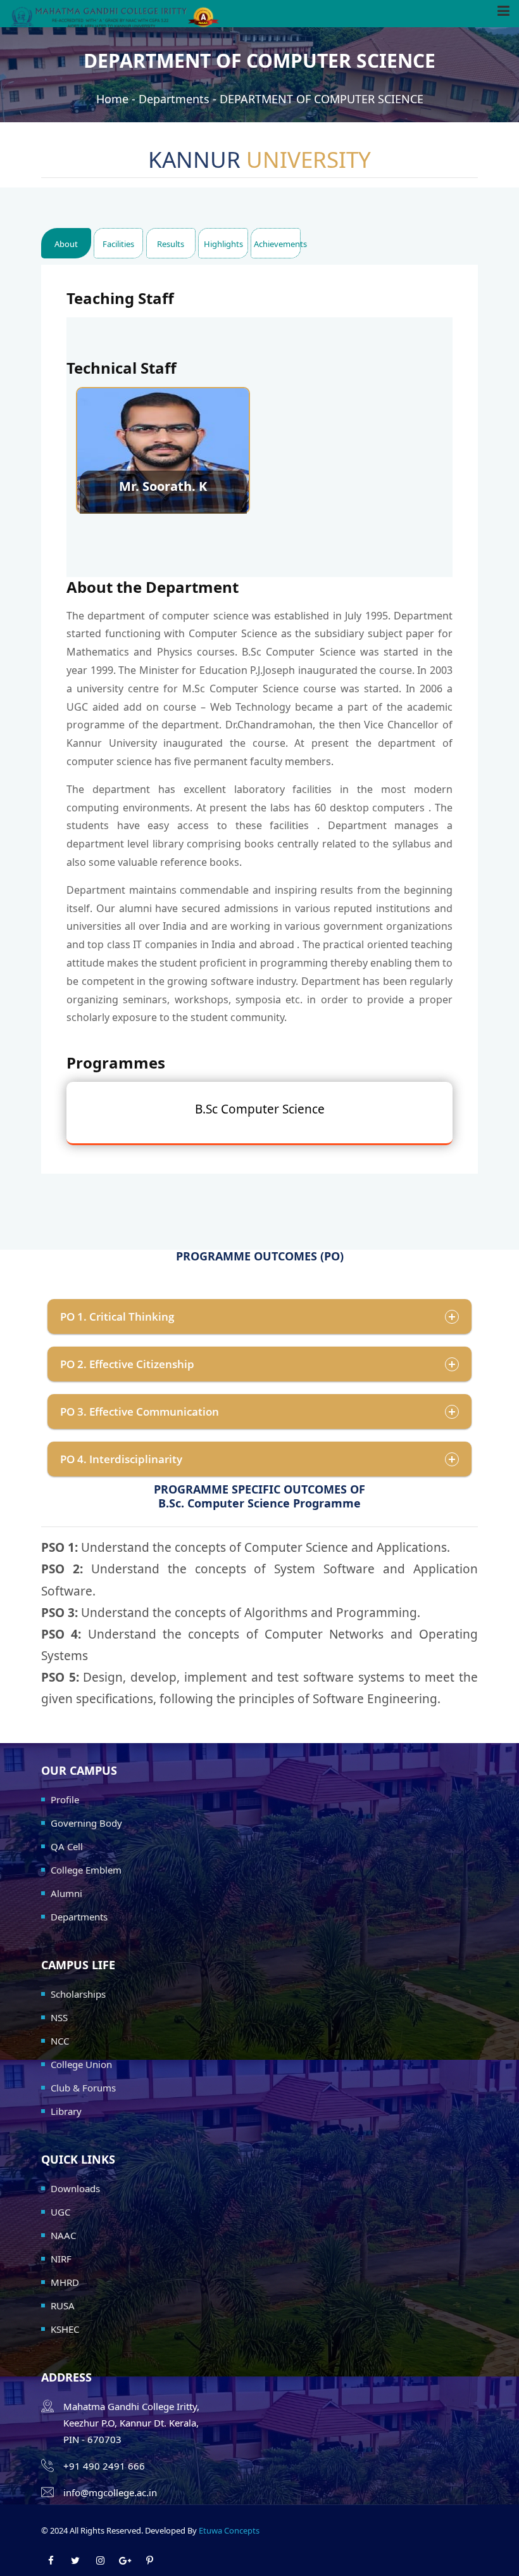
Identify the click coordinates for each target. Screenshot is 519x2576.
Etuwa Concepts (229, 2530)
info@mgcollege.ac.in (110, 2492)
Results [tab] (171, 244)
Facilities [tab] (118, 244)
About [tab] (66, 244)
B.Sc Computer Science (260, 1109)
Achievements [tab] (277, 244)
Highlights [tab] (223, 244)
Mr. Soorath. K (163, 486)
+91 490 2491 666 (104, 2466)
